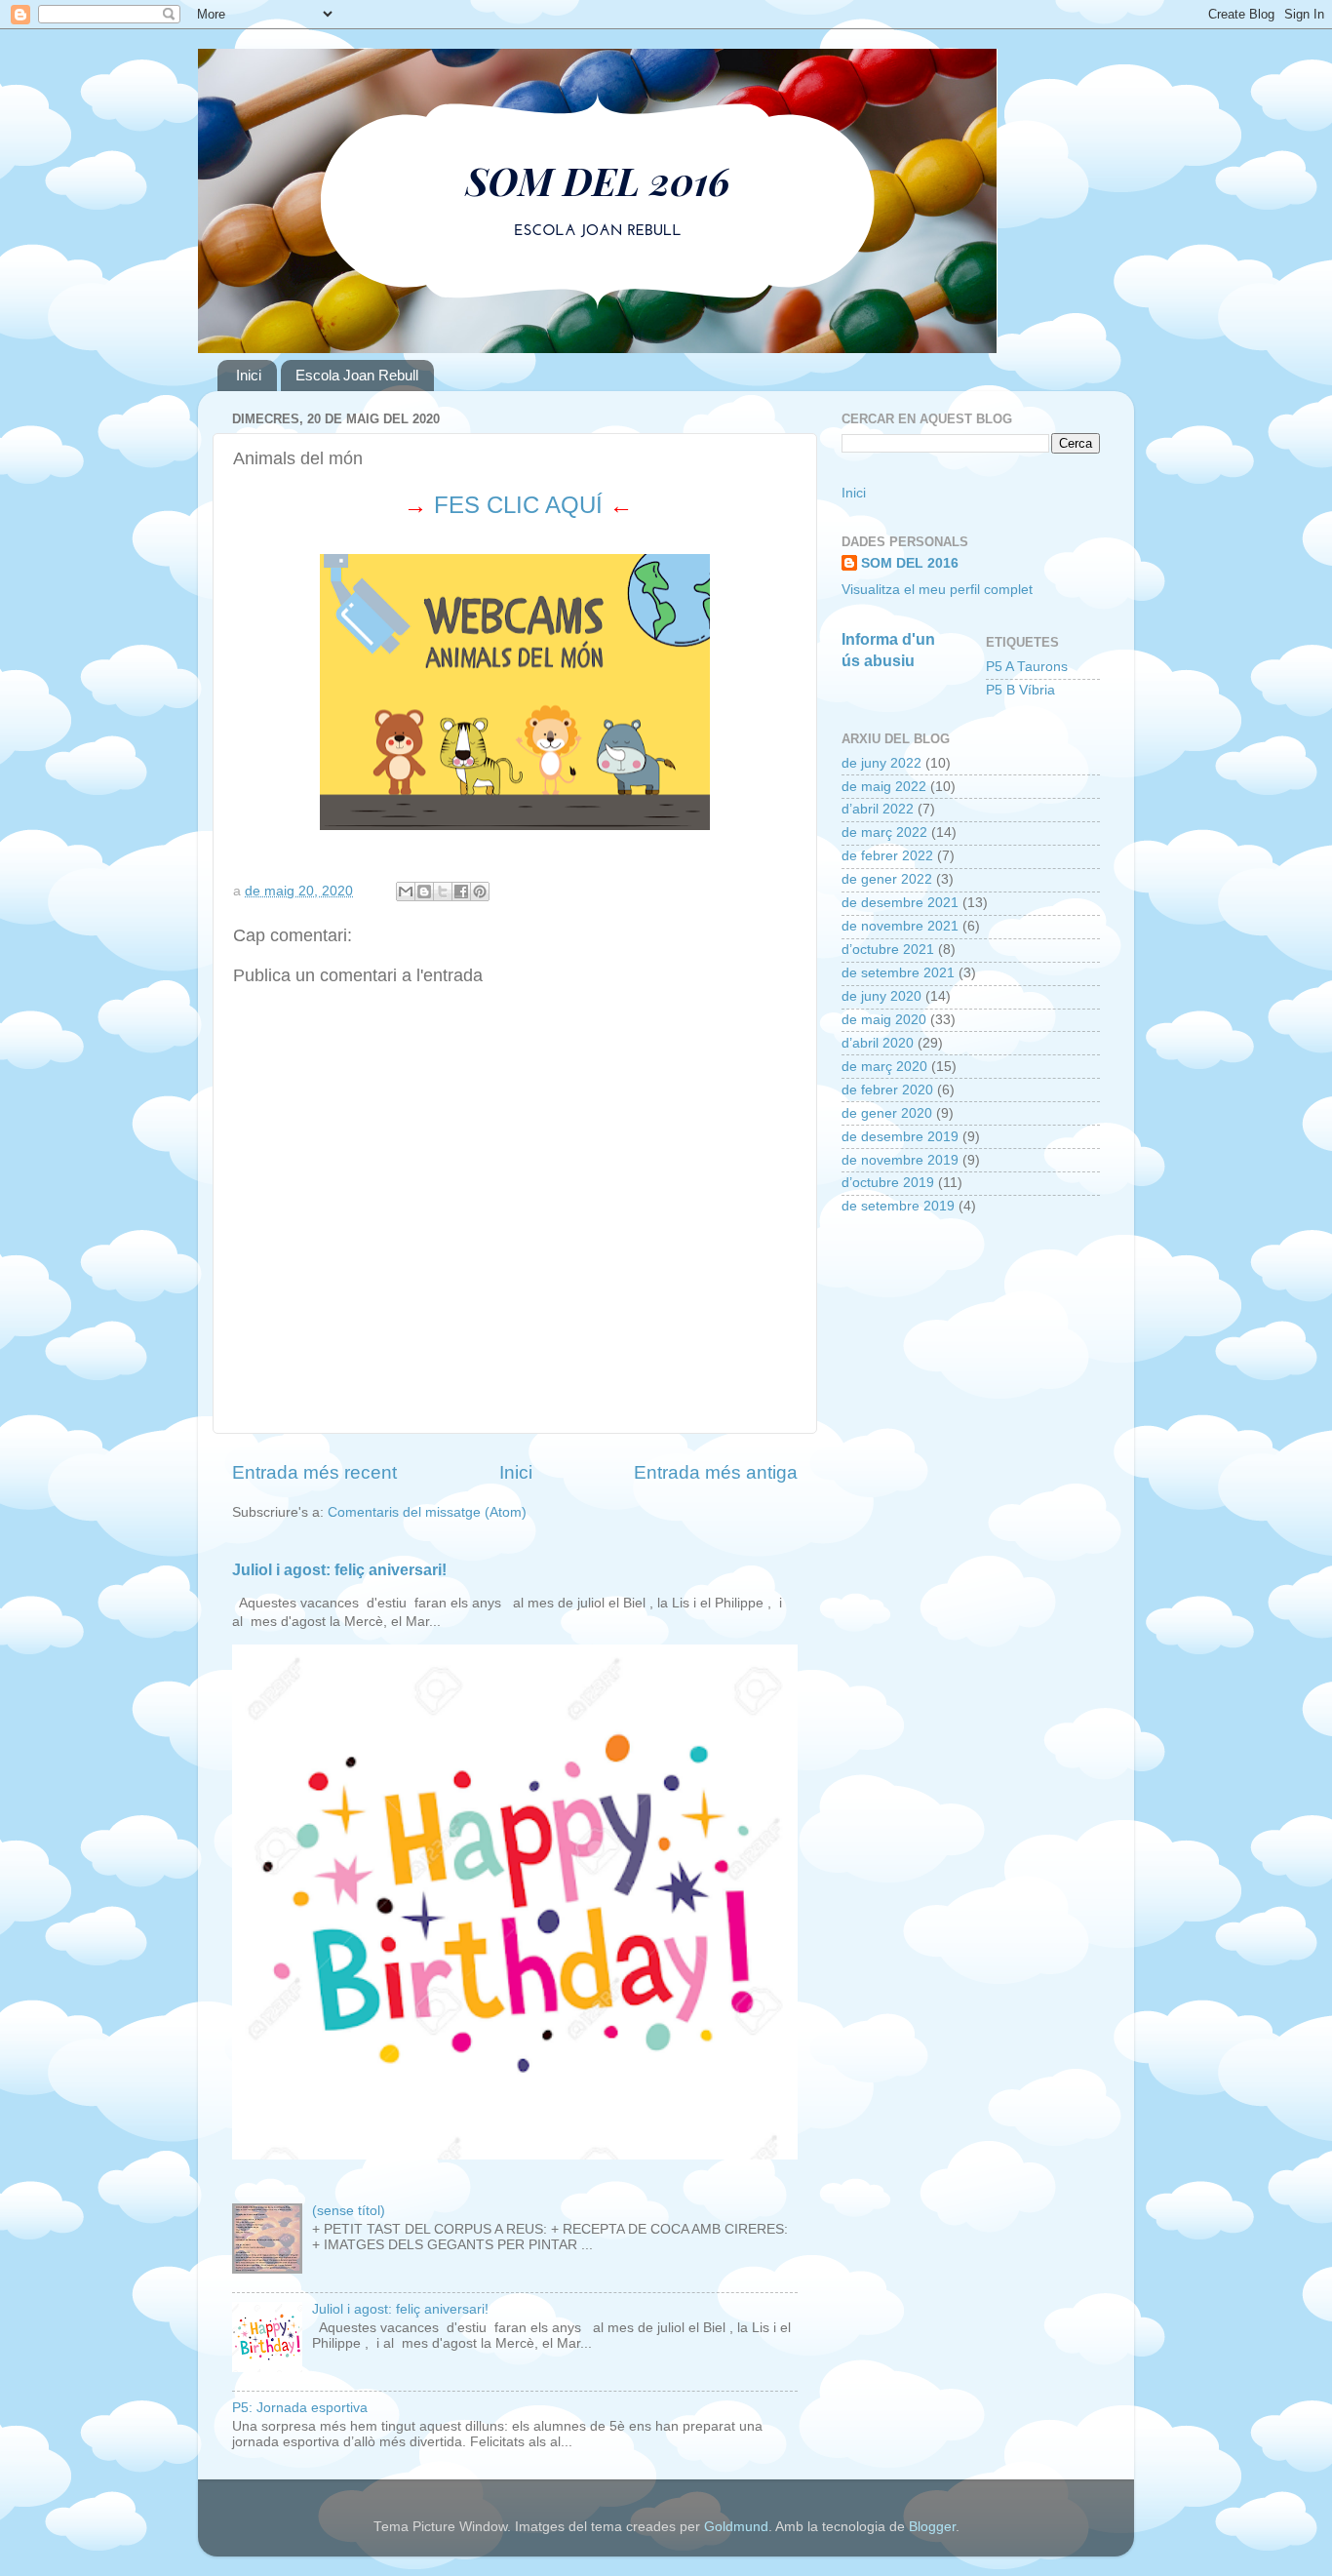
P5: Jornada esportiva (300, 2408)
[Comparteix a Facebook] (461, 892)
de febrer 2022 (887, 856)
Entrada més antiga (716, 1472)
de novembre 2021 (900, 926)
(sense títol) (349, 2211)
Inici (249, 375)
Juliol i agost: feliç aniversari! (339, 1570)
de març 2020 (884, 1067)
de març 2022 (884, 832)
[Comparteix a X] (443, 892)
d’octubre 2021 (888, 950)
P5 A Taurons (1027, 667)
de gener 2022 (887, 879)
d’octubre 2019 (888, 1183)
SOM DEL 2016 (910, 563)
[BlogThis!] (424, 892)
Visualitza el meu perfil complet (937, 590)
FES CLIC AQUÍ (518, 505)
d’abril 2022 (878, 809)
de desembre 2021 (900, 903)
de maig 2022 (884, 787)
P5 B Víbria (1020, 690)
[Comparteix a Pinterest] (480, 892)
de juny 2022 (881, 763)
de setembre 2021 (898, 973)
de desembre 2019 (900, 1137)
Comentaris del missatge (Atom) (427, 1512)
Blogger (932, 2527)
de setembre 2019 (898, 1206)
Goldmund (736, 2527)
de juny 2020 (881, 996)
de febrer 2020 (887, 1090)
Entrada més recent (314, 1472)
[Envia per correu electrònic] (406, 892)
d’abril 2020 (878, 1043)
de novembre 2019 (900, 1160)
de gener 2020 (887, 1113)
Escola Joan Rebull (357, 375)
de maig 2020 (884, 1020)
